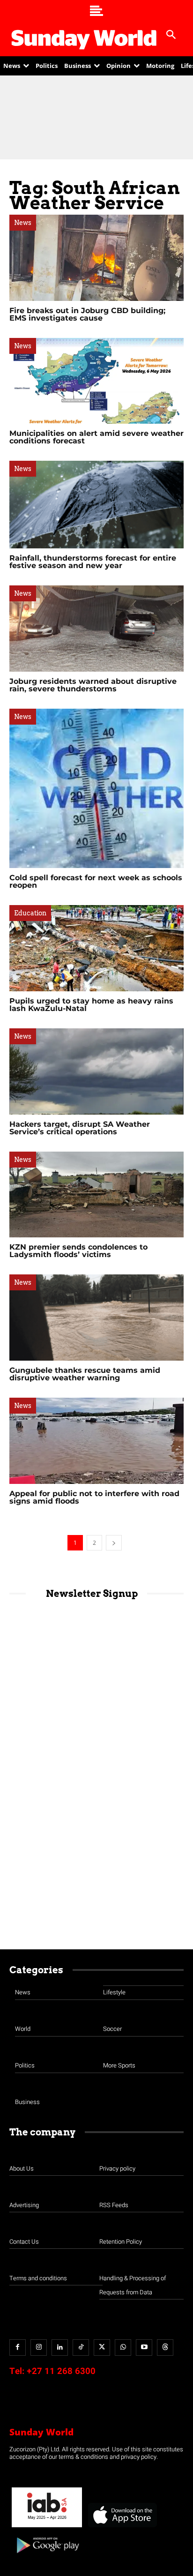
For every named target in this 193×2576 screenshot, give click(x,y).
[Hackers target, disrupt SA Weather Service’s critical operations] (96, 1071)
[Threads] (165, 2348)
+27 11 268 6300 (61, 2371)
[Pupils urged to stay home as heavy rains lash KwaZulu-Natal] (96, 948)
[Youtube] (144, 2348)
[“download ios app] (122, 2527)
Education (30, 913)
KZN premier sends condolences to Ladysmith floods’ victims (78, 1251)
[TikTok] (81, 2348)
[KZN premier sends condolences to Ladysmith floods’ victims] (96, 1195)
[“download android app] (47, 2557)
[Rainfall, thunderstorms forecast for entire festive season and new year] (96, 505)
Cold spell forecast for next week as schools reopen (96, 881)
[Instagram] (39, 2348)
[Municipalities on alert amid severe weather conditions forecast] (96, 381)
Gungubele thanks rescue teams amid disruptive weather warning (85, 1374)
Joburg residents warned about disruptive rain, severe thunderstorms (93, 685)
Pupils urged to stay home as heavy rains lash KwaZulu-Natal (91, 1005)
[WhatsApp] (123, 2348)
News (23, 223)
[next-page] (114, 1543)
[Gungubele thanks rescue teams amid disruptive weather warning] (96, 1318)
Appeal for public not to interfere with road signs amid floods (94, 1497)
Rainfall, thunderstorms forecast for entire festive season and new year (93, 562)
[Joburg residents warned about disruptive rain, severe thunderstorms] (96, 629)
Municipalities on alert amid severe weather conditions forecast (96, 437)
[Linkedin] (60, 2348)
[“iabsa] (47, 2527)
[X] (102, 2348)
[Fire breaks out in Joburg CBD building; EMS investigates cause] (96, 258)
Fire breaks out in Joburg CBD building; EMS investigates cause (87, 314)
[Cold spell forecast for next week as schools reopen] (96, 788)
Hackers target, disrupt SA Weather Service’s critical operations (80, 1128)
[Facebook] (18, 2348)
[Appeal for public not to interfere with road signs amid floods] (96, 1441)
